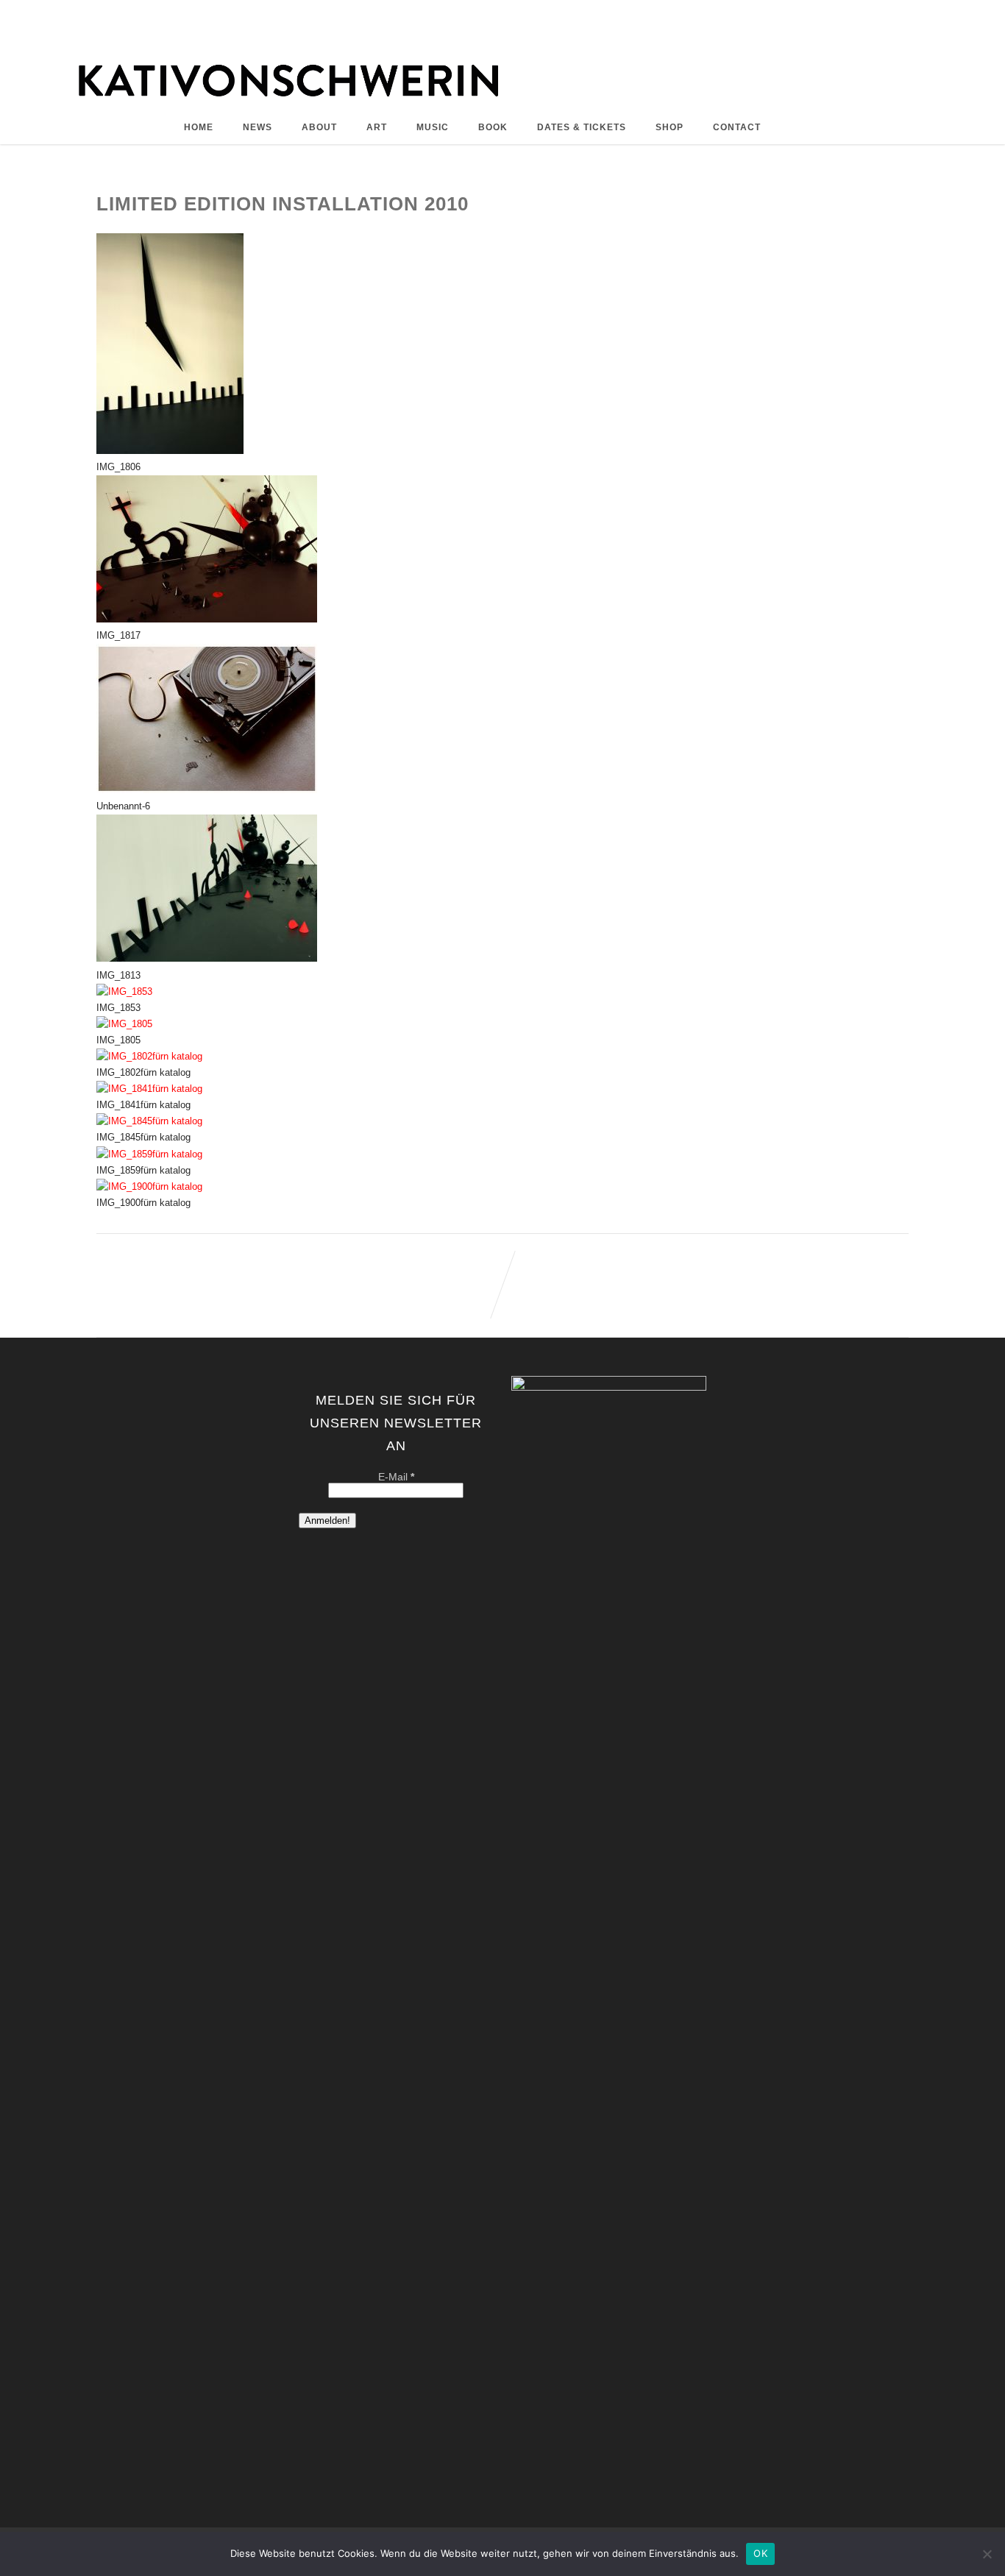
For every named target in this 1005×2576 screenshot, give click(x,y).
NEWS (258, 127)
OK (760, 2553)
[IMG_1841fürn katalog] (149, 1089)
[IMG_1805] (124, 1024)
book (493, 127)
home (199, 127)
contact (737, 127)
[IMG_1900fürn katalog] (149, 1186)
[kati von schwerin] (502, 103)
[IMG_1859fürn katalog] (149, 1154)
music (433, 127)
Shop (670, 127)
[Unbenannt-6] (207, 790)
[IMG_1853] (124, 991)
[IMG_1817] (207, 619)
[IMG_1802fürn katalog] (149, 1056)
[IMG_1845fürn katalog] (149, 1121)
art (377, 127)
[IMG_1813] (207, 958)
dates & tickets (582, 127)
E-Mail (396, 1477)
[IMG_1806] (170, 451)
